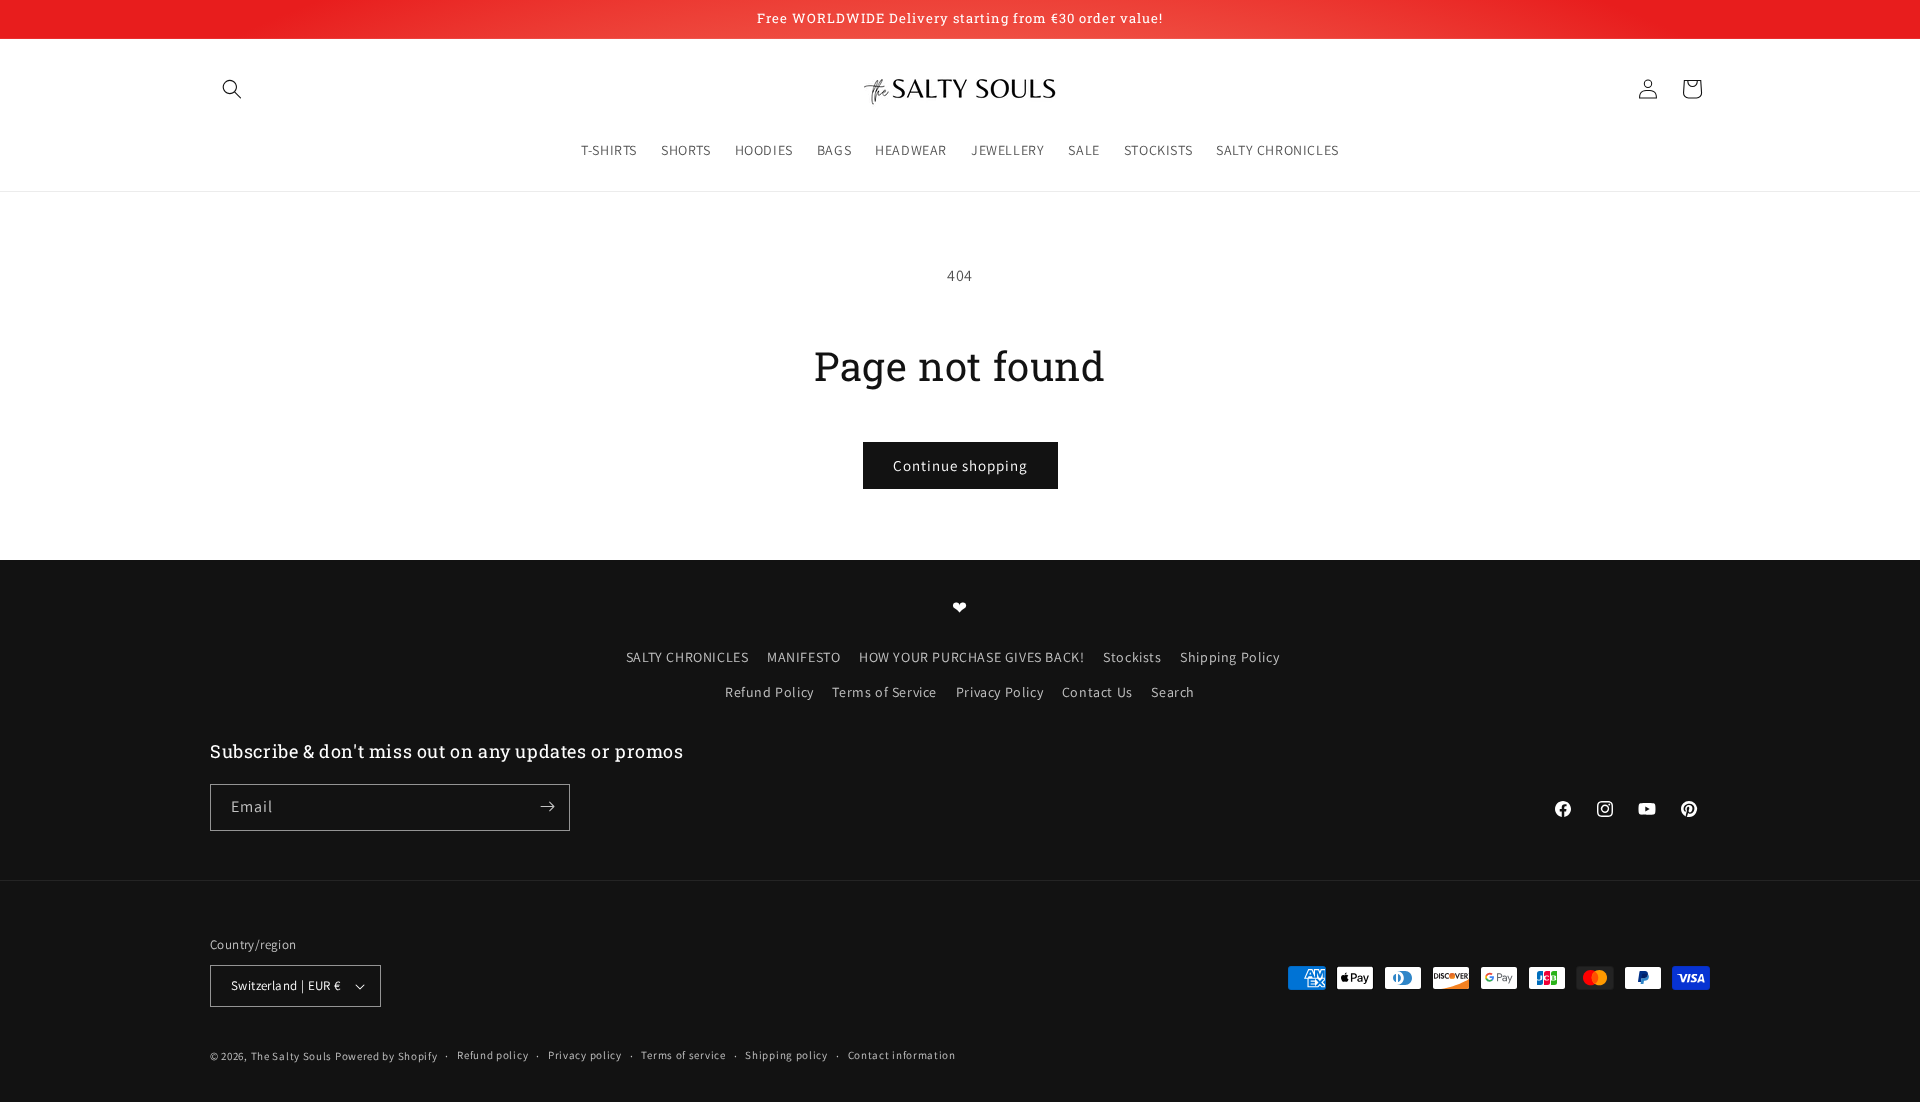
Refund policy (492, 1055)
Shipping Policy (1229, 656)
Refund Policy (769, 692)
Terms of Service (884, 692)
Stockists (1132, 656)
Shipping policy (786, 1055)
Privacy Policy (999, 692)
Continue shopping (960, 465)
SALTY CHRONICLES (687, 656)
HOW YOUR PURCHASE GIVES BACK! (971, 656)
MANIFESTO (803, 656)
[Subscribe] (547, 806)
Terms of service (683, 1055)
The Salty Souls (292, 1056)
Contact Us (1097, 692)
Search (1173, 692)
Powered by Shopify (386, 1056)
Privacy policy (585, 1055)
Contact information (902, 1055)
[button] (232, 89)
